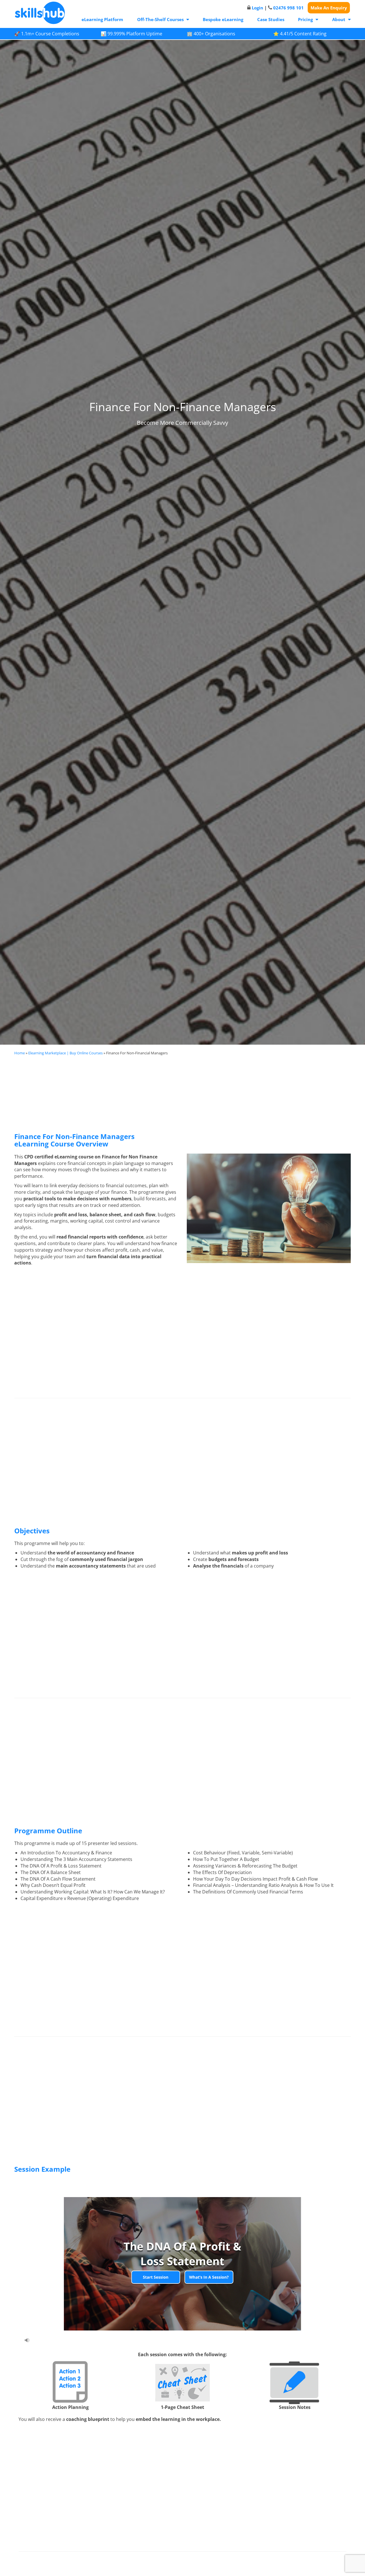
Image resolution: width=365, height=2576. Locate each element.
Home (20, 1053)
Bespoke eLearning (223, 19)
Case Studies (271, 19)
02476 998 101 (288, 8)
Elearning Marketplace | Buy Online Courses (65, 1053)
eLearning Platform (102, 19)
